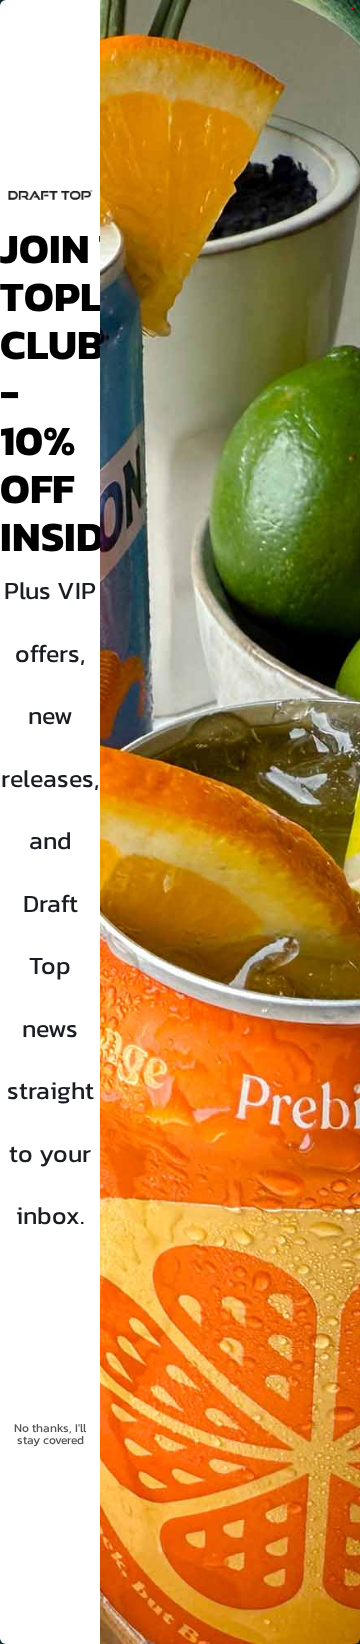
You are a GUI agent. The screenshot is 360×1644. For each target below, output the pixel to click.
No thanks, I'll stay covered (50, 1434)
